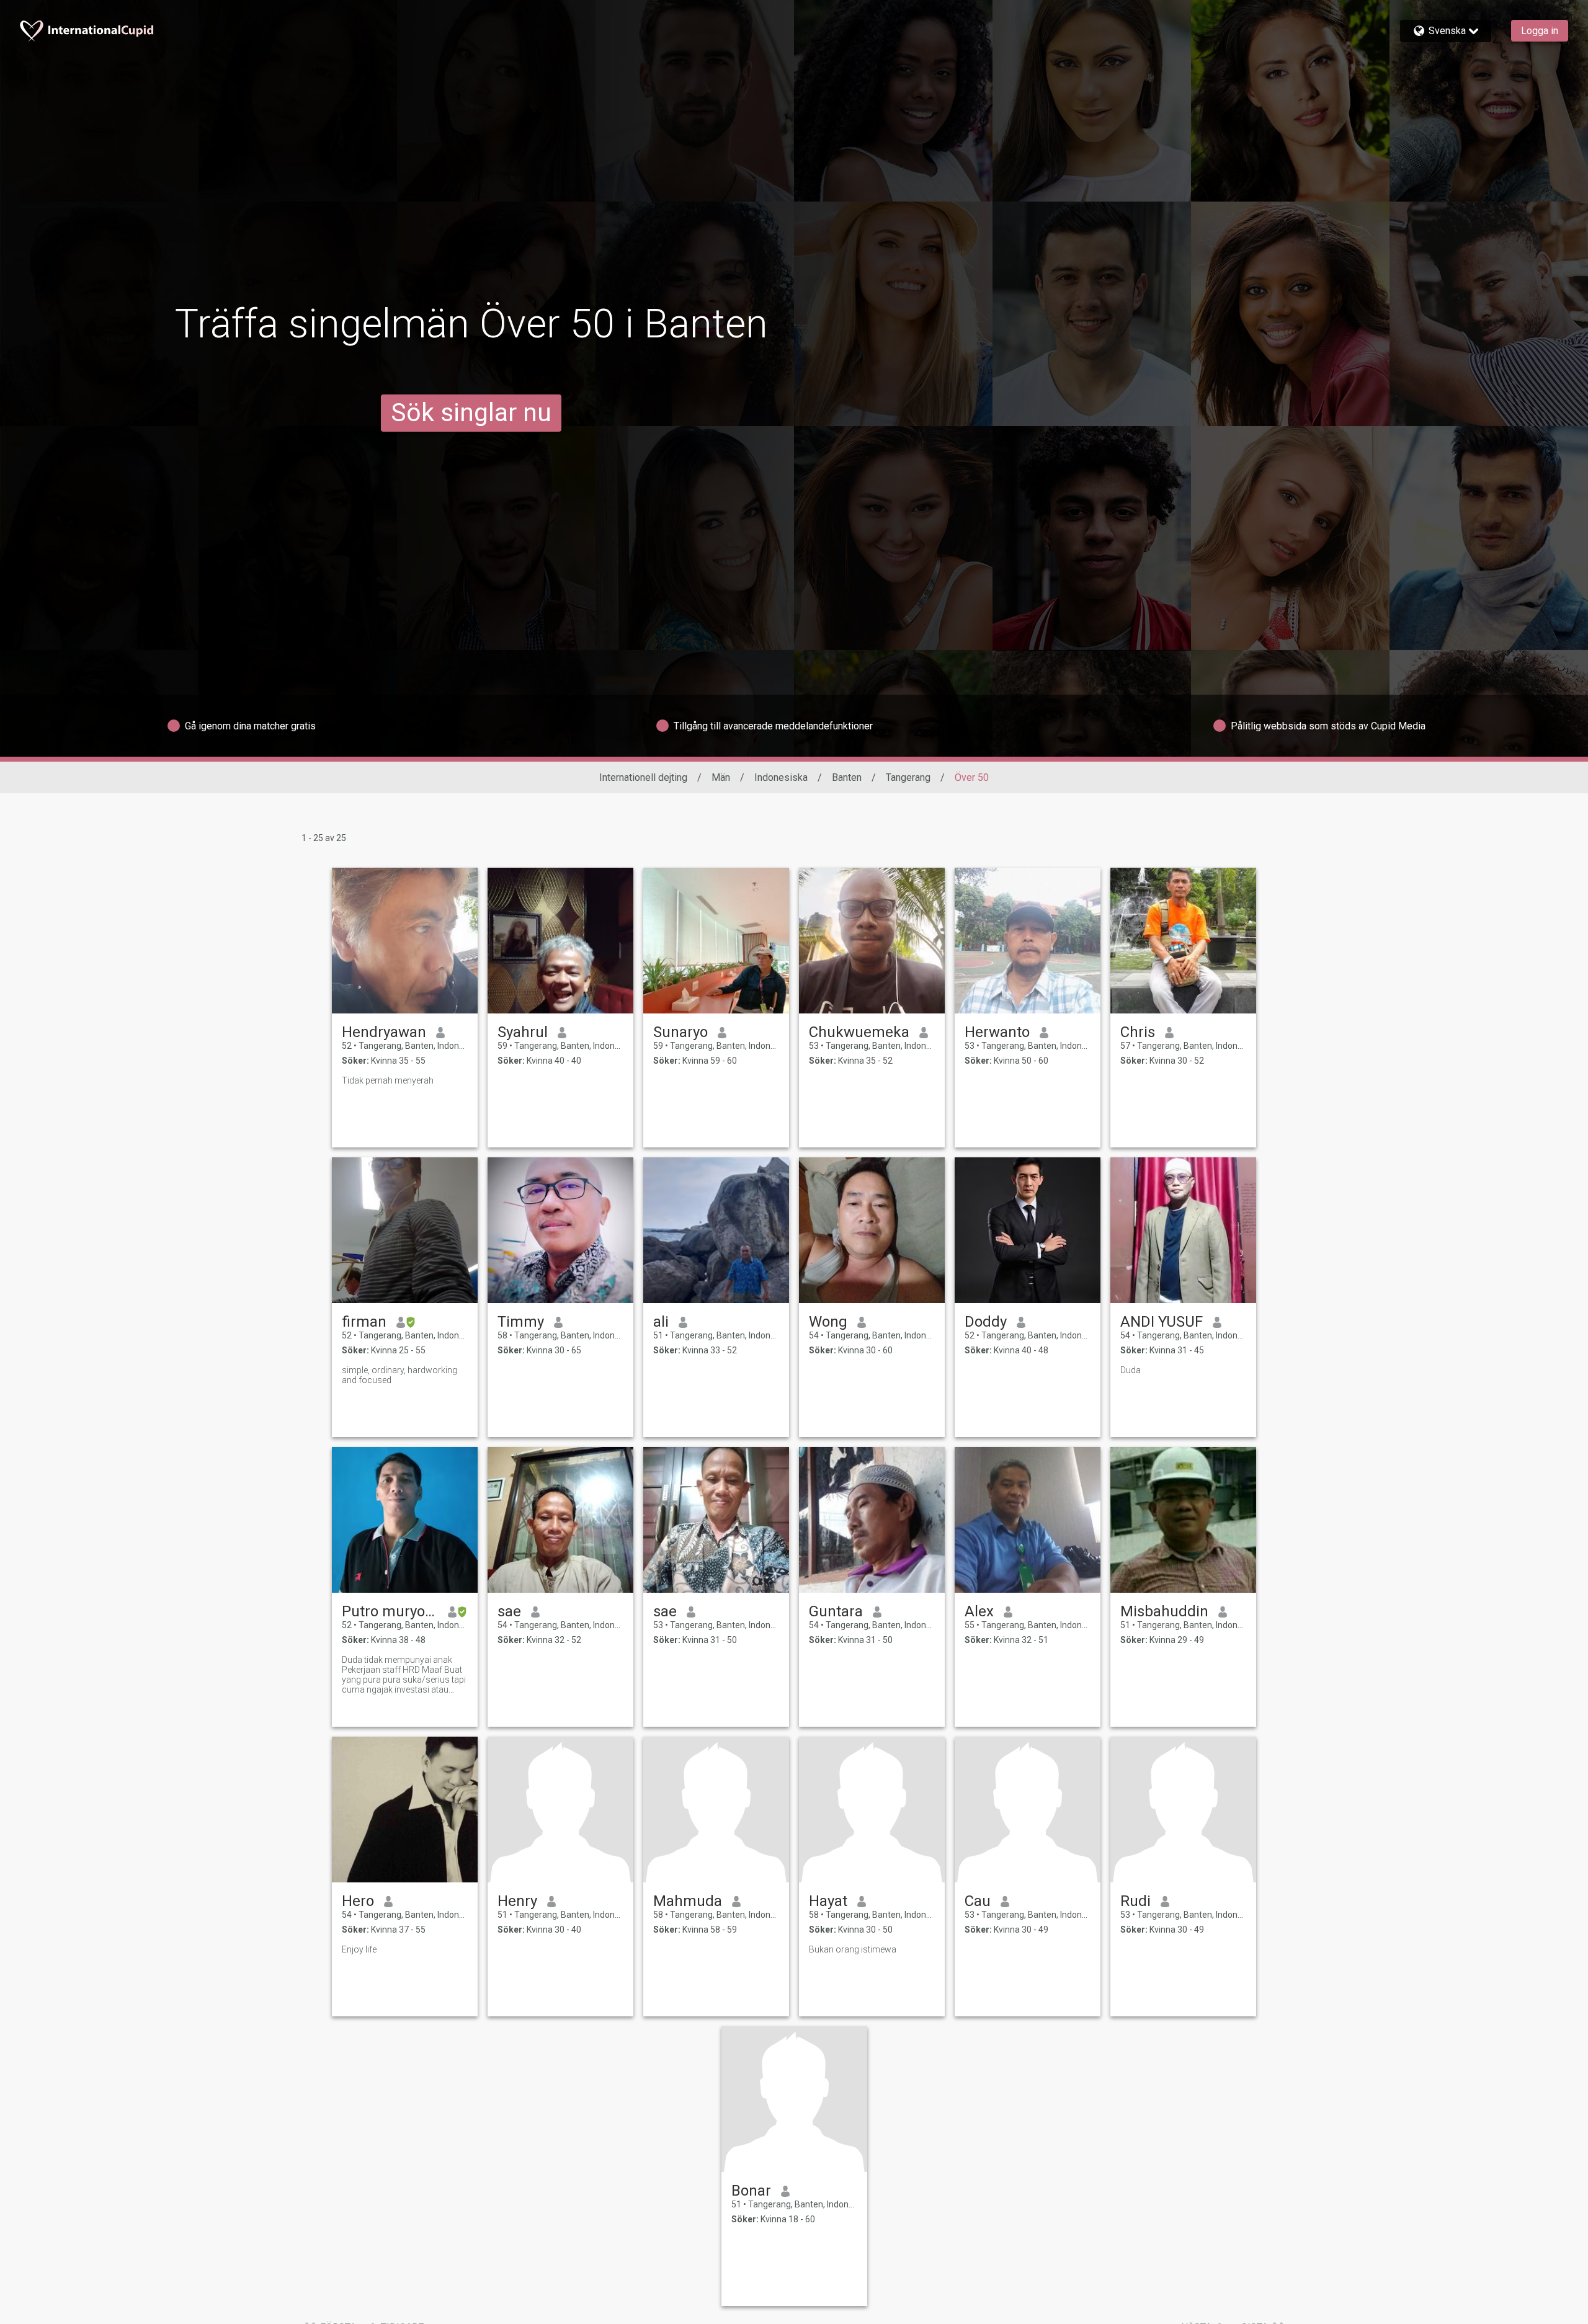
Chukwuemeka (859, 1032)
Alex (979, 1611)
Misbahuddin (1164, 1611)
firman (364, 1322)
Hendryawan (384, 1032)
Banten (847, 777)
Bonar (751, 2191)
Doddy (986, 1322)
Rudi (1135, 1901)
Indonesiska (781, 777)
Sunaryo (680, 1032)
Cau (978, 1901)
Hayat (828, 1901)
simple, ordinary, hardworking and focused (399, 1375)
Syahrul (523, 1032)
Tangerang (908, 777)
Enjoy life (359, 1949)
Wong (828, 1322)
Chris (1138, 1032)
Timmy (521, 1322)
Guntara (836, 1611)
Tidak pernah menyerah (388, 1080)
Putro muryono (390, 1611)
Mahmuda (688, 1901)
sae (509, 1611)
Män (721, 777)
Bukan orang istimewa (853, 1949)
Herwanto (997, 1032)
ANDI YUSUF (1162, 1322)
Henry (517, 1901)
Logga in (1540, 31)
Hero (358, 1901)
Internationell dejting (643, 777)
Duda (1131, 1370)
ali (661, 1322)
